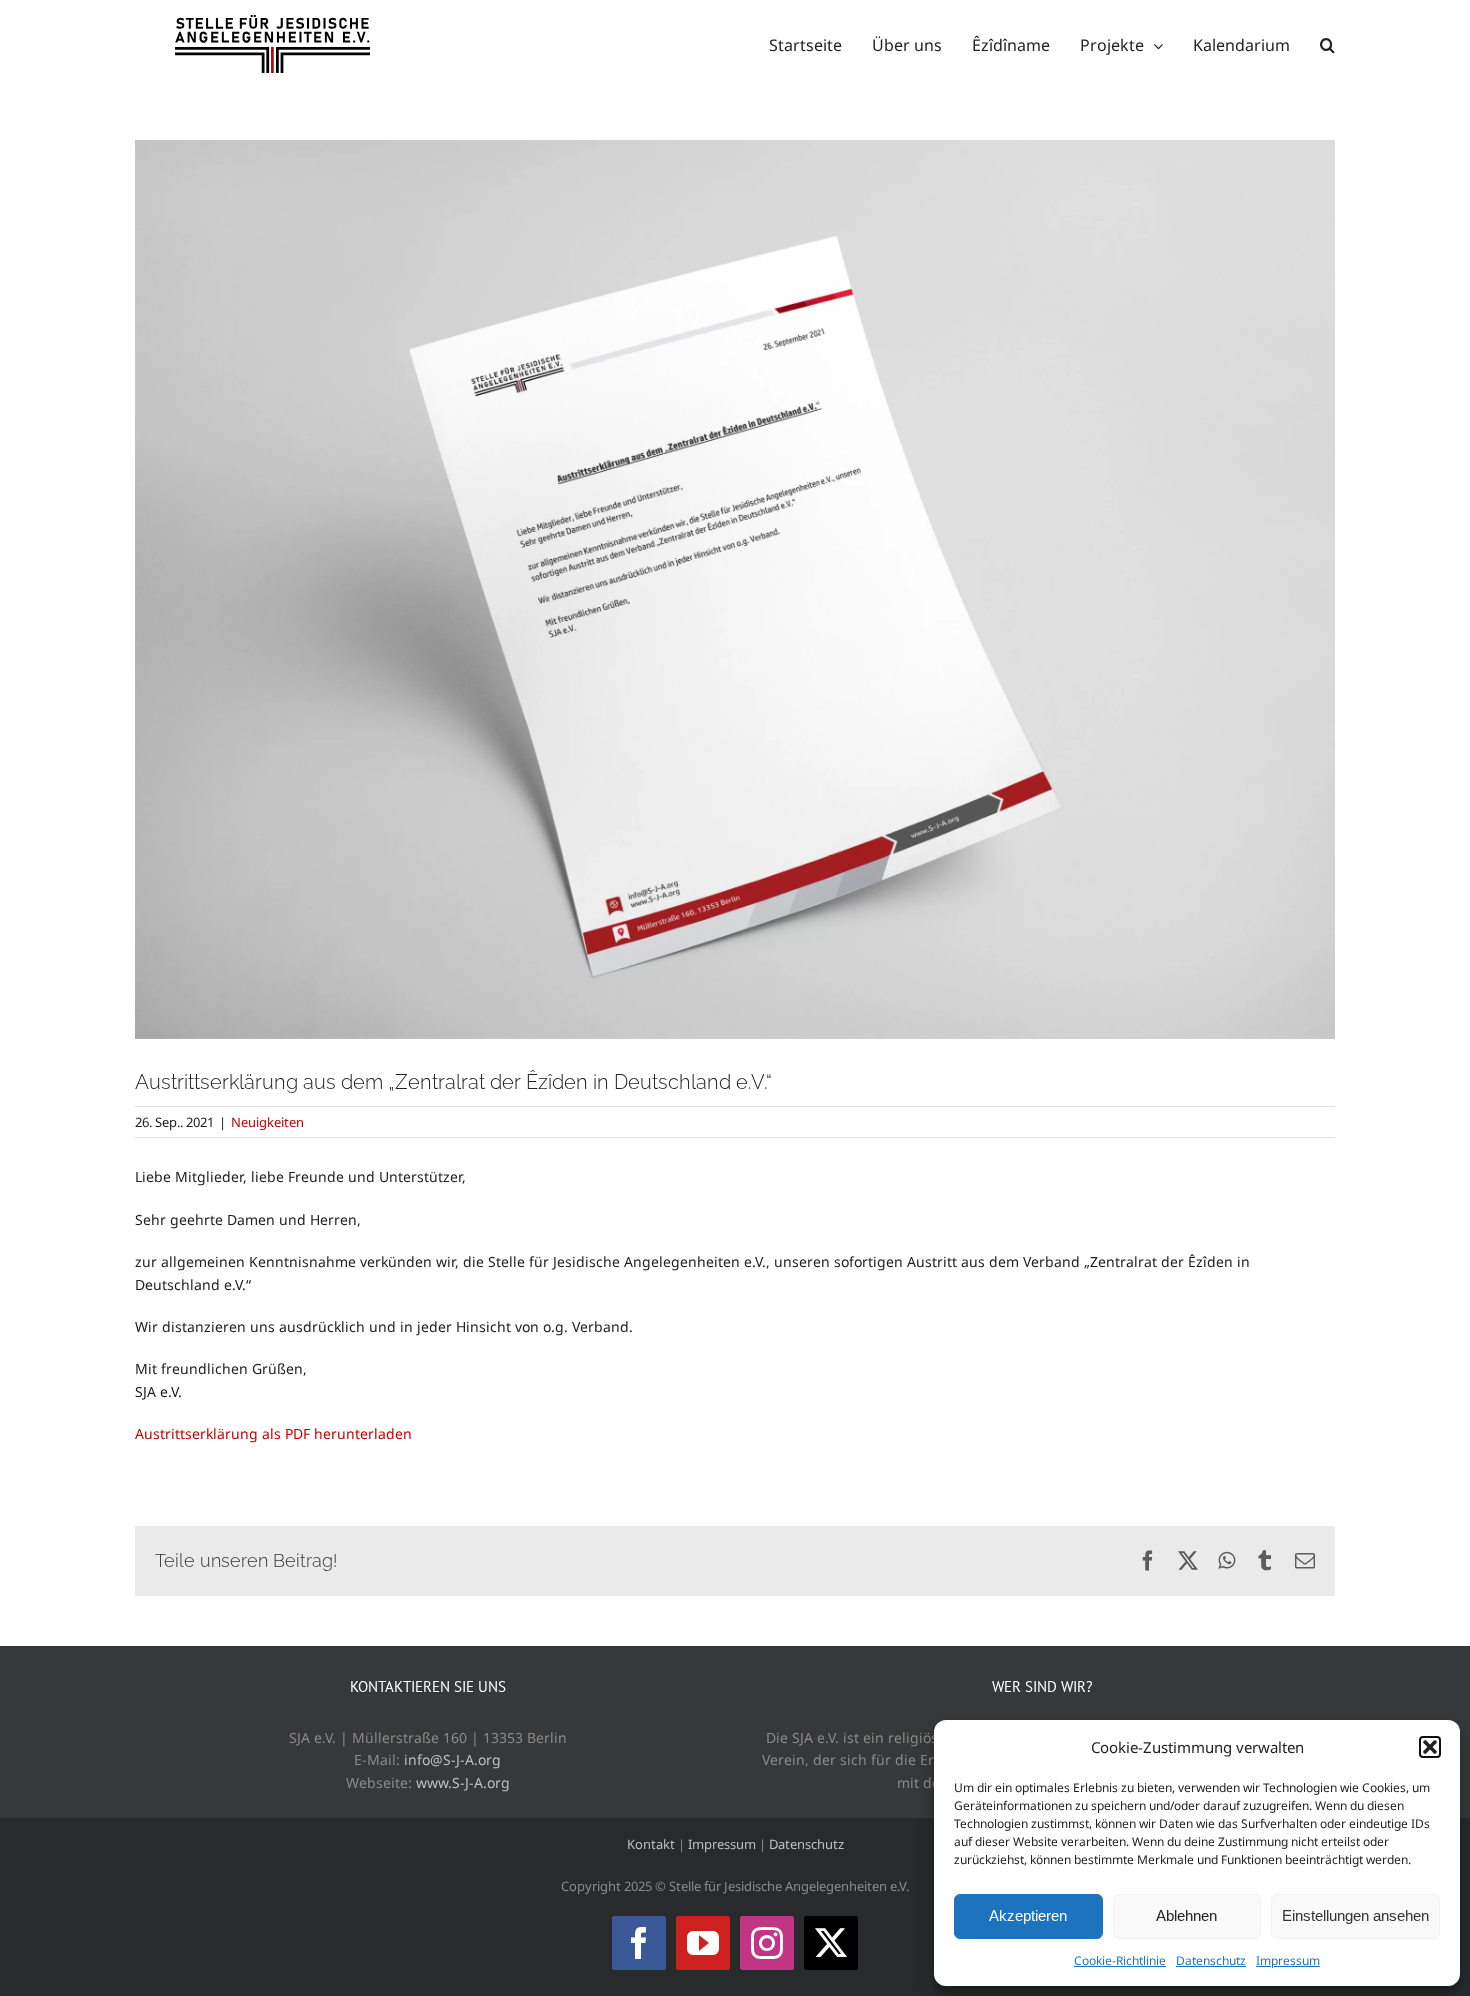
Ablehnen (1186, 1915)
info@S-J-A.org (452, 1759)
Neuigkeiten (267, 1122)
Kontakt (651, 1844)
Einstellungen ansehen (1355, 1915)
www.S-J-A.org (463, 1782)
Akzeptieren (1028, 1915)
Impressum (1288, 1960)
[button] (1430, 1747)
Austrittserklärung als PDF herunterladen (273, 1433)
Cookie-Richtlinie (1120, 1960)
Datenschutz (1211, 1960)
